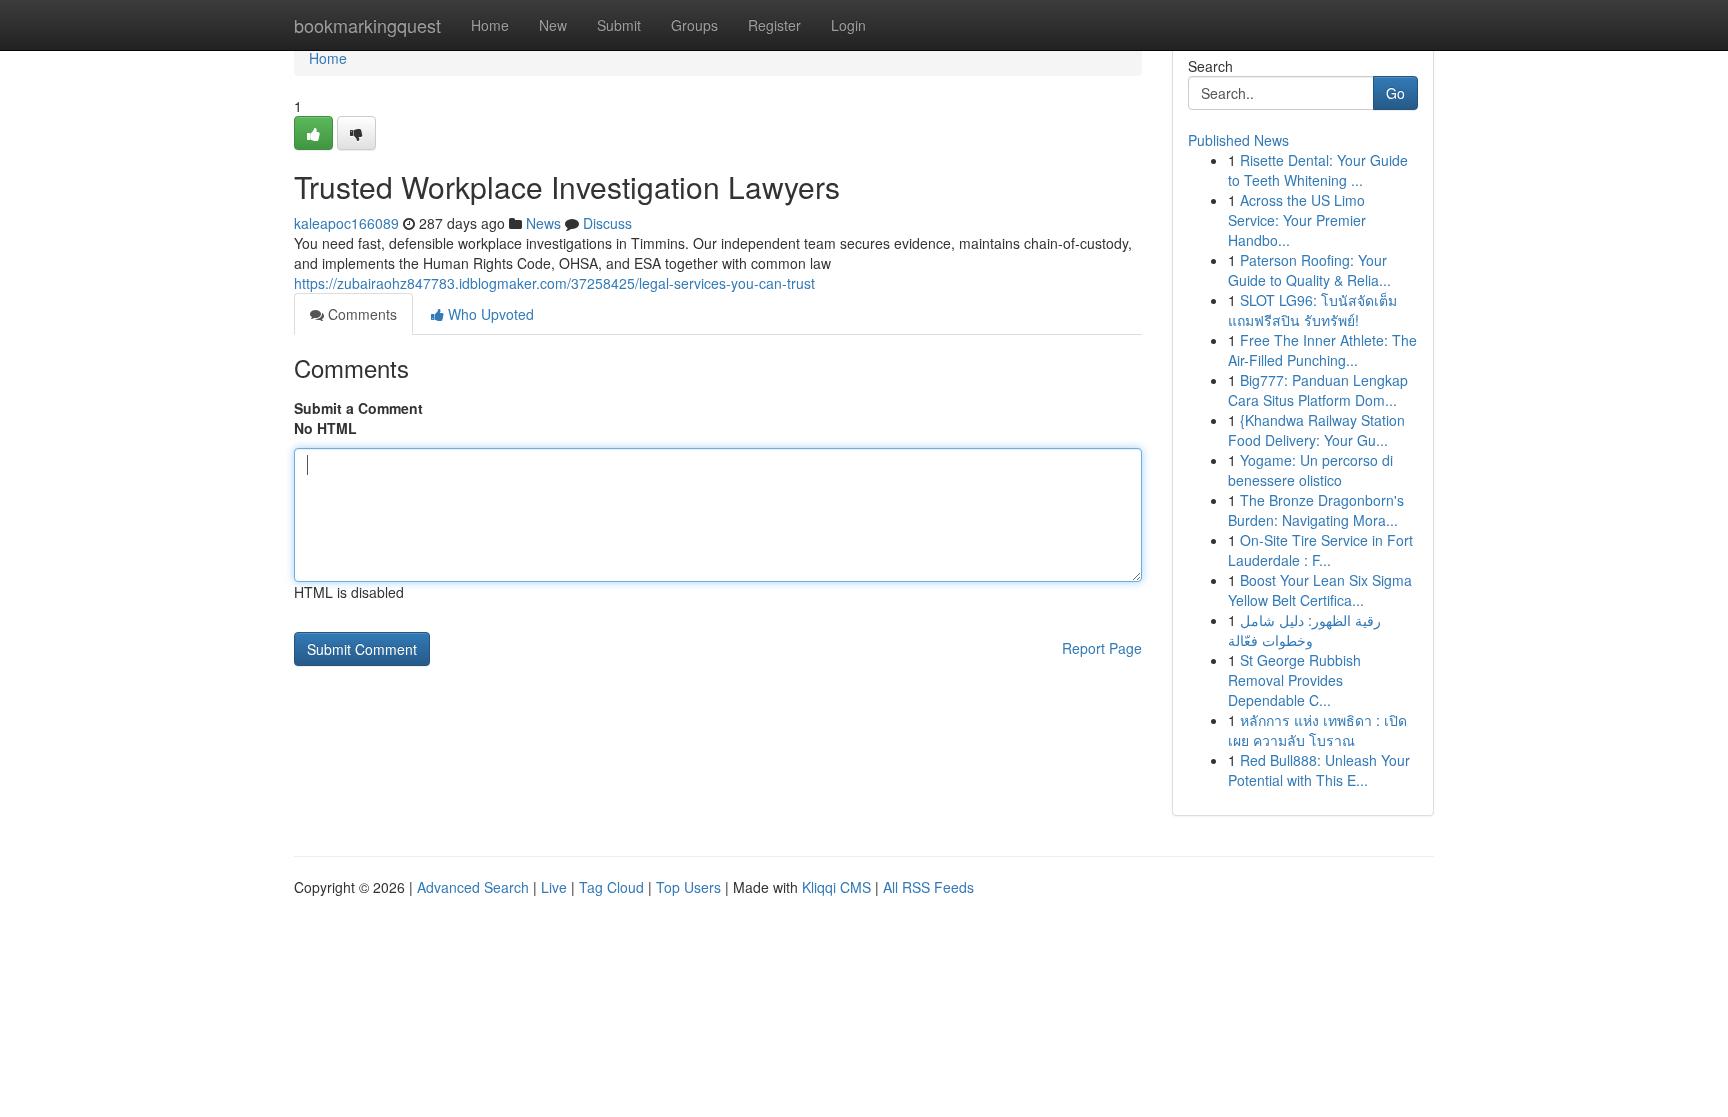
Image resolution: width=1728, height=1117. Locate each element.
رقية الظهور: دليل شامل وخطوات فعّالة (1304, 630)
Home (490, 25)
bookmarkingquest (367, 25)
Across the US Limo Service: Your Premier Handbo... (1297, 220)
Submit (619, 25)
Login (848, 25)
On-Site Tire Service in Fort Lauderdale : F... (1320, 550)
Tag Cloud (611, 887)
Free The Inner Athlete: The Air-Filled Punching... (1322, 350)
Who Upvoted (489, 314)
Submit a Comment (358, 408)
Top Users (688, 887)
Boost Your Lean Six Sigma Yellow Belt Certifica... (1320, 590)
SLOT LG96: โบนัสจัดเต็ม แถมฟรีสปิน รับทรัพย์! (1312, 310)
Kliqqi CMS (836, 887)
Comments (360, 314)
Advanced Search (473, 887)
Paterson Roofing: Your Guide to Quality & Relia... (1309, 270)
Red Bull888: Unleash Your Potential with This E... (1319, 770)
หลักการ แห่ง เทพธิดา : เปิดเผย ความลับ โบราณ (1317, 730)
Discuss (607, 223)
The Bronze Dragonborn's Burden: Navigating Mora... (1316, 510)
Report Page (1102, 648)
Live (554, 887)
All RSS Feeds (928, 887)
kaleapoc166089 (346, 223)
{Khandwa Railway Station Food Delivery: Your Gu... (1316, 430)
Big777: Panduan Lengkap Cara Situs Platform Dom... (1318, 390)
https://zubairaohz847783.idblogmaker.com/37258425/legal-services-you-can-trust (554, 283)
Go (1395, 93)
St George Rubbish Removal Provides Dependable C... (1294, 680)
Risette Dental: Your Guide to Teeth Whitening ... (1318, 170)
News (543, 223)
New (553, 25)
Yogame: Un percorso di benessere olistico (1310, 470)
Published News (1238, 140)
